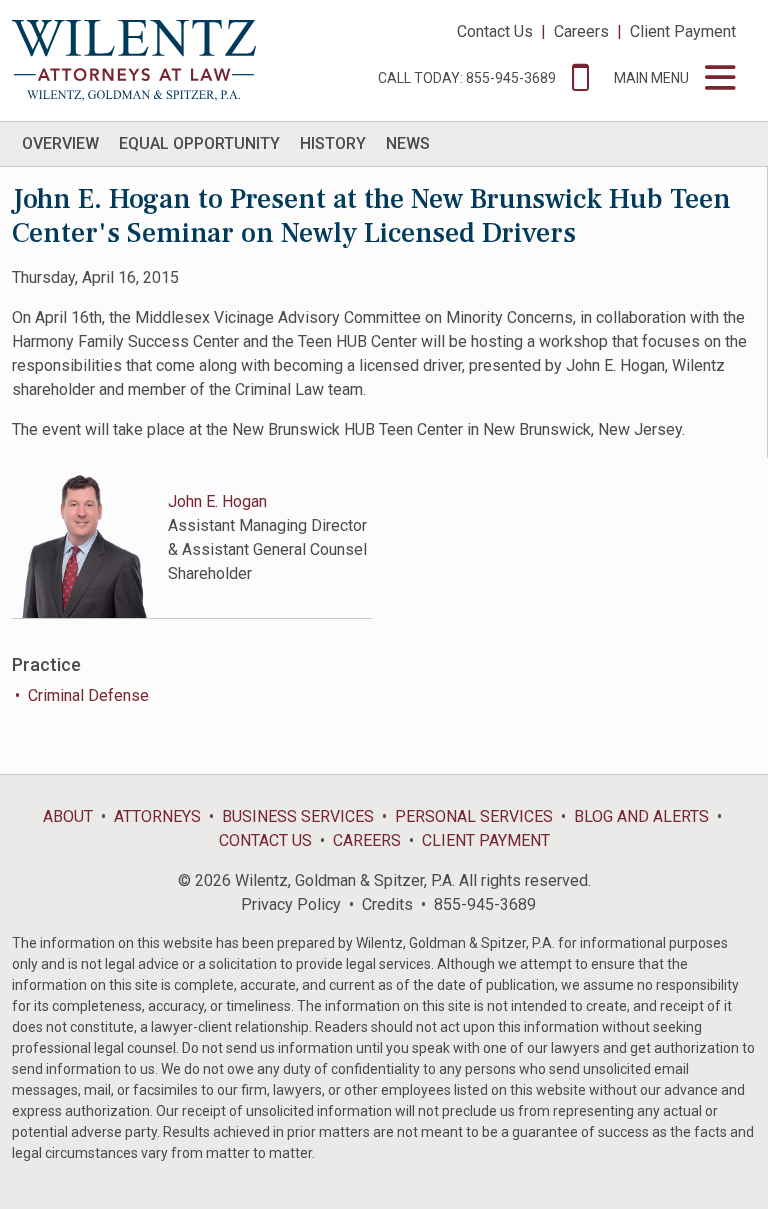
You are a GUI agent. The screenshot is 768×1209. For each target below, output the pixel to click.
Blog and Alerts (641, 816)
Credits (387, 904)
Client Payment (683, 31)
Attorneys (157, 816)
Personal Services (474, 816)
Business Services (298, 816)
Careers (581, 31)
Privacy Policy (291, 904)
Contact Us (495, 31)
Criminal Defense (88, 695)
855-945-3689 (485, 904)
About (68, 816)
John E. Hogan (217, 501)
